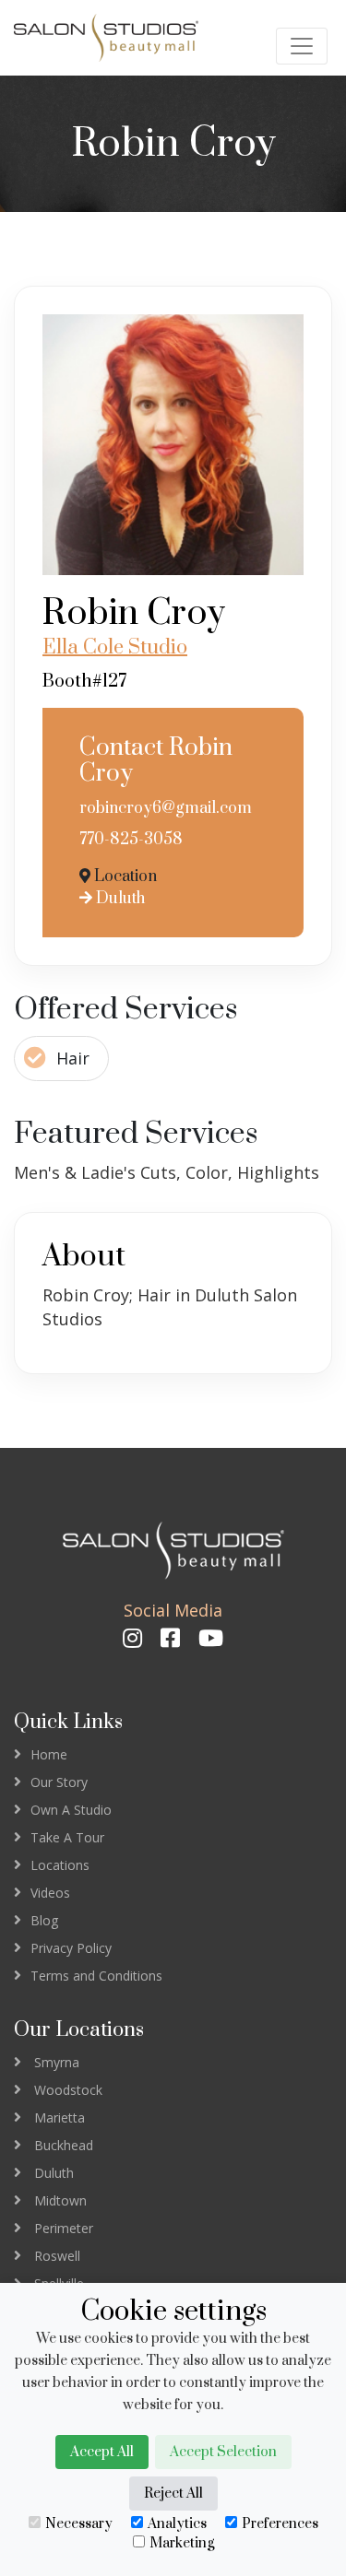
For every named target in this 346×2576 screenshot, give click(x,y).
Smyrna (57, 2062)
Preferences (280, 2524)
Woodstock (68, 2090)
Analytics (177, 2524)
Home (49, 1754)
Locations (60, 1865)
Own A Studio (71, 1810)
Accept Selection (223, 2452)
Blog (44, 1920)
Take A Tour (67, 1837)
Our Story (59, 1782)
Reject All (173, 2494)
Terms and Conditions (96, 1976)
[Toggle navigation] (302, 46)
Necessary (79, 2524)
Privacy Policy (71, 1948)
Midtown (60, 2200)
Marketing (182, 2543)
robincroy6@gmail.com (166, 808)
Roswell (57, 2256)
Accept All (102, 2452)
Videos (50, 1893)
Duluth (119, 899)
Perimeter (64, 2228)
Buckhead (64, 2145)
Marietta (60, 2117)
